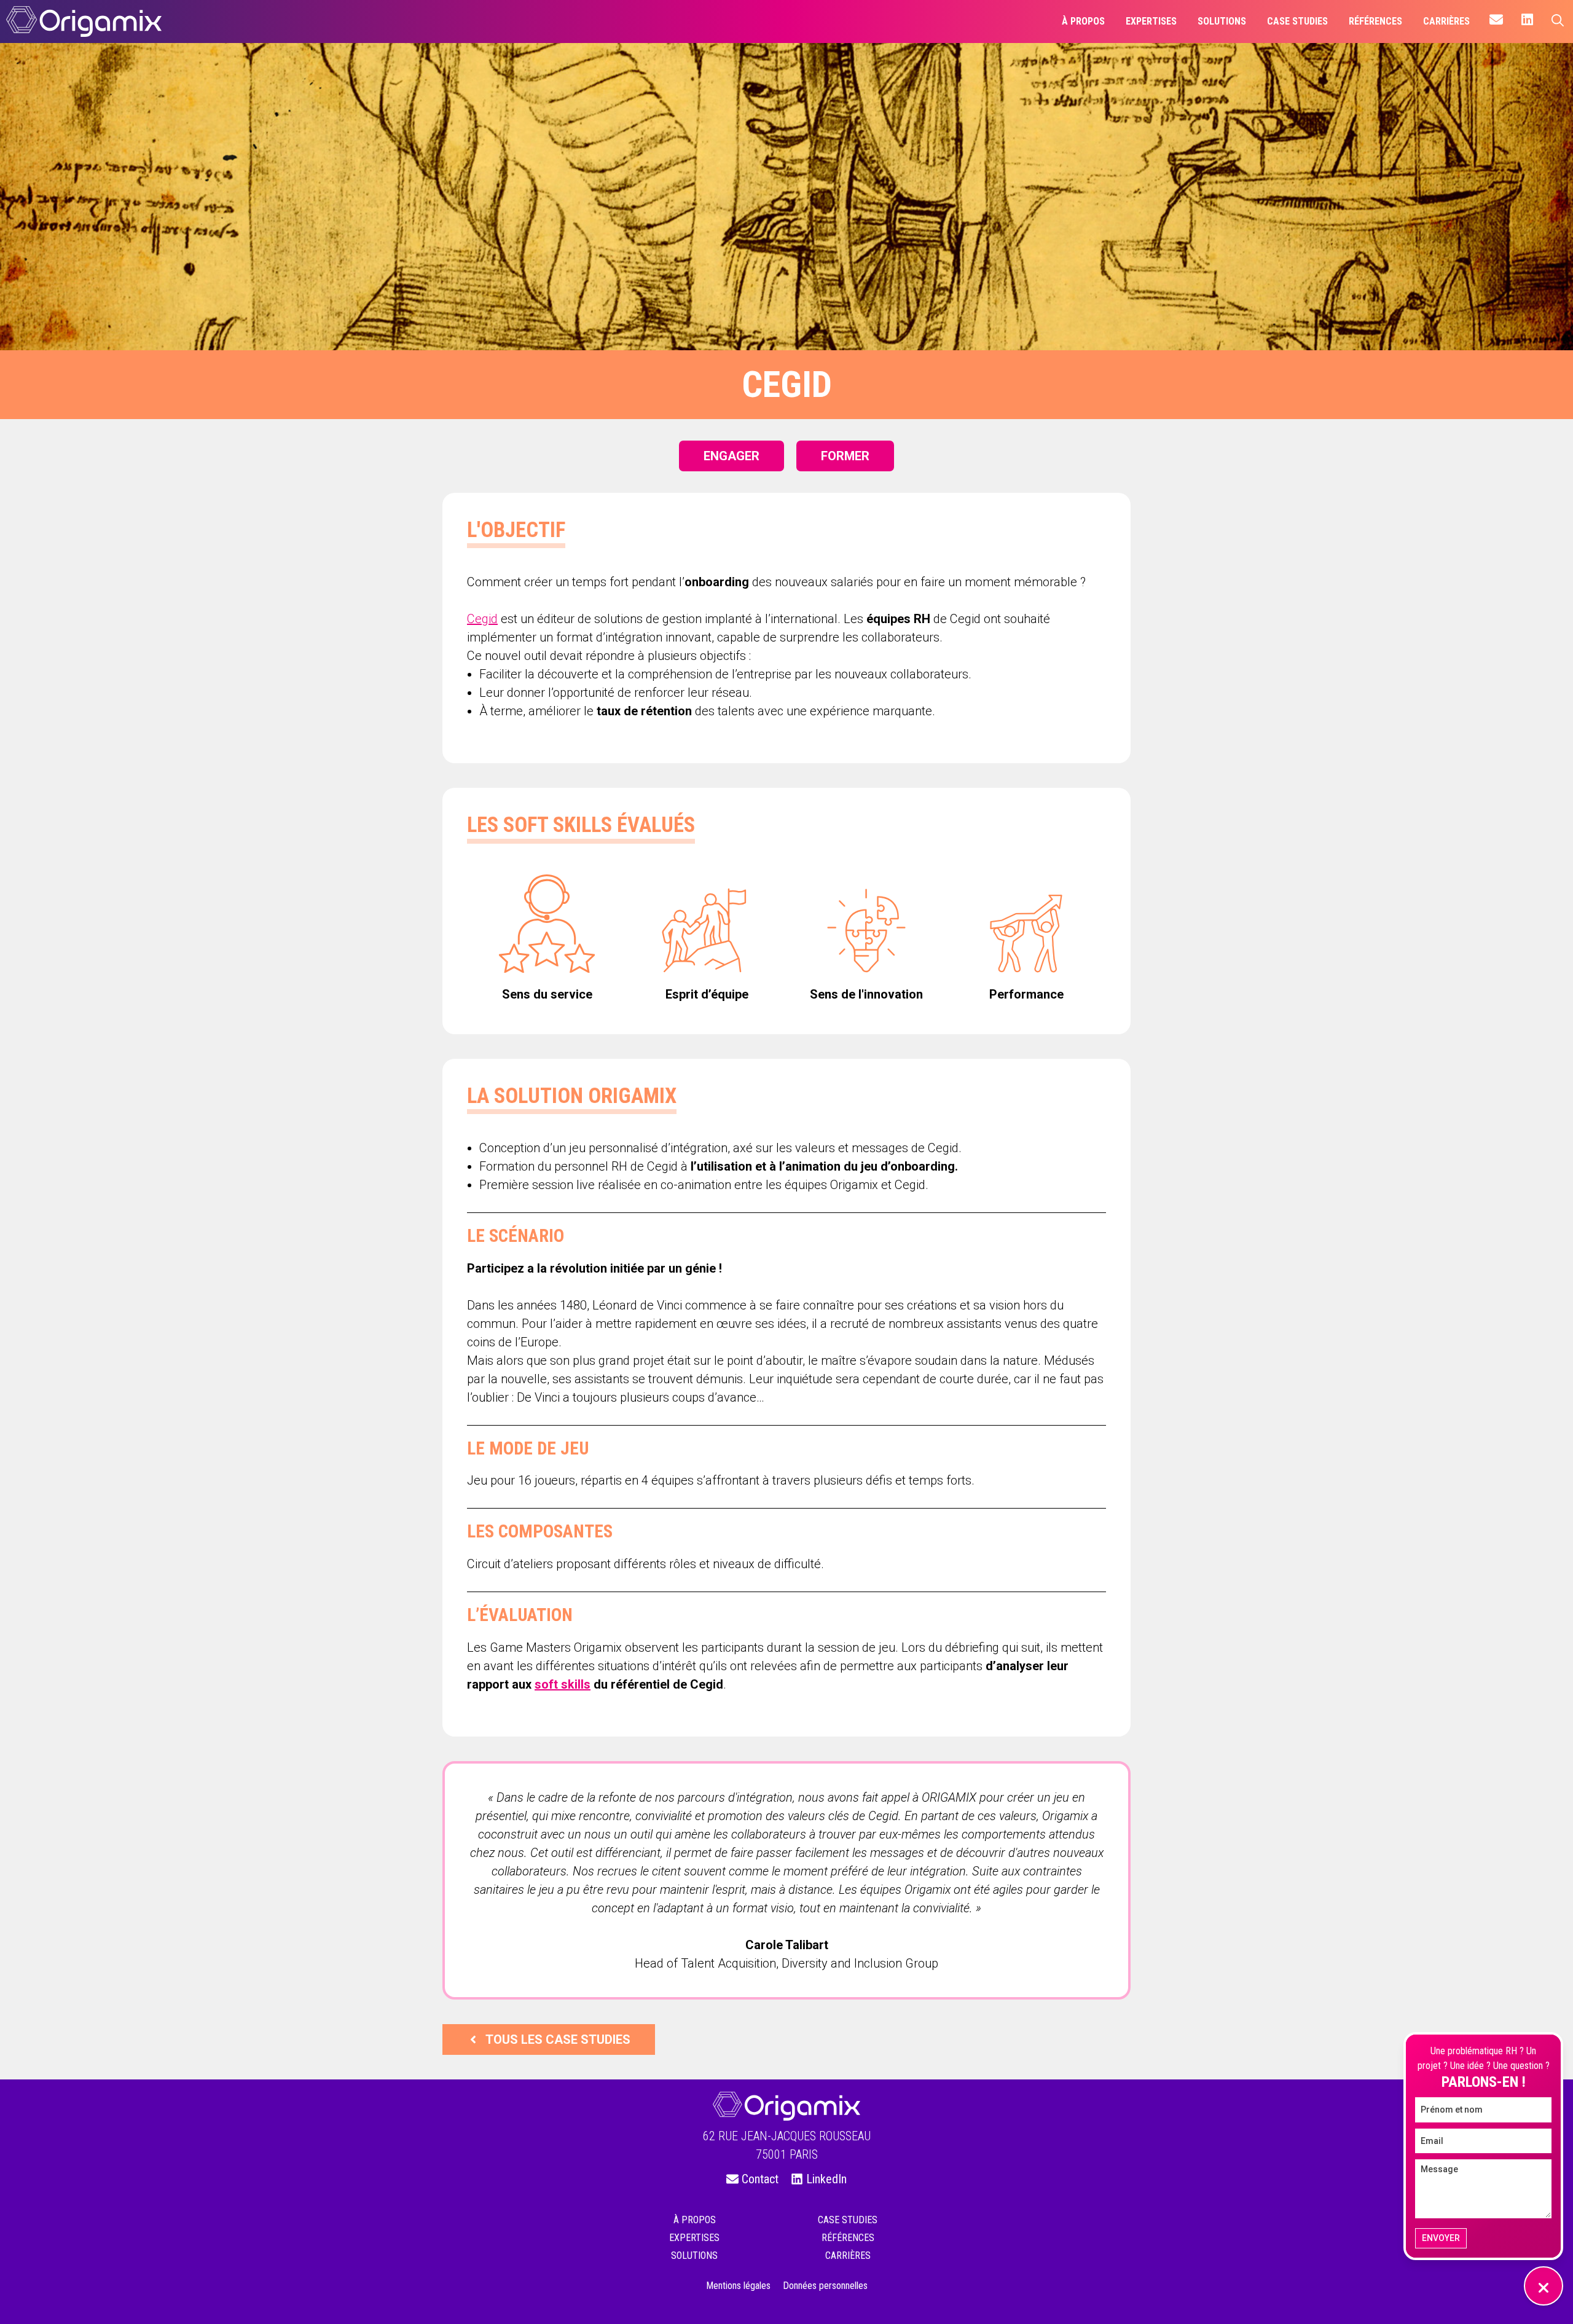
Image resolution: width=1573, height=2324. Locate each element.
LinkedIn (826, 2179)
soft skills (563, 1684)
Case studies (848, 2220)
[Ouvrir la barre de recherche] (1558, 22)
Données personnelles (825, 2286)
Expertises (694, 2238)
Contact (760, 2179)
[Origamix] (84, 22)
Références (848, 2238)
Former (845, 456)
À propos (695, 2220)
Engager (732, 456)
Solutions (694, 2255)
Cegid (482, 619)
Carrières (848, 2255)
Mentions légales (738, 2286)
